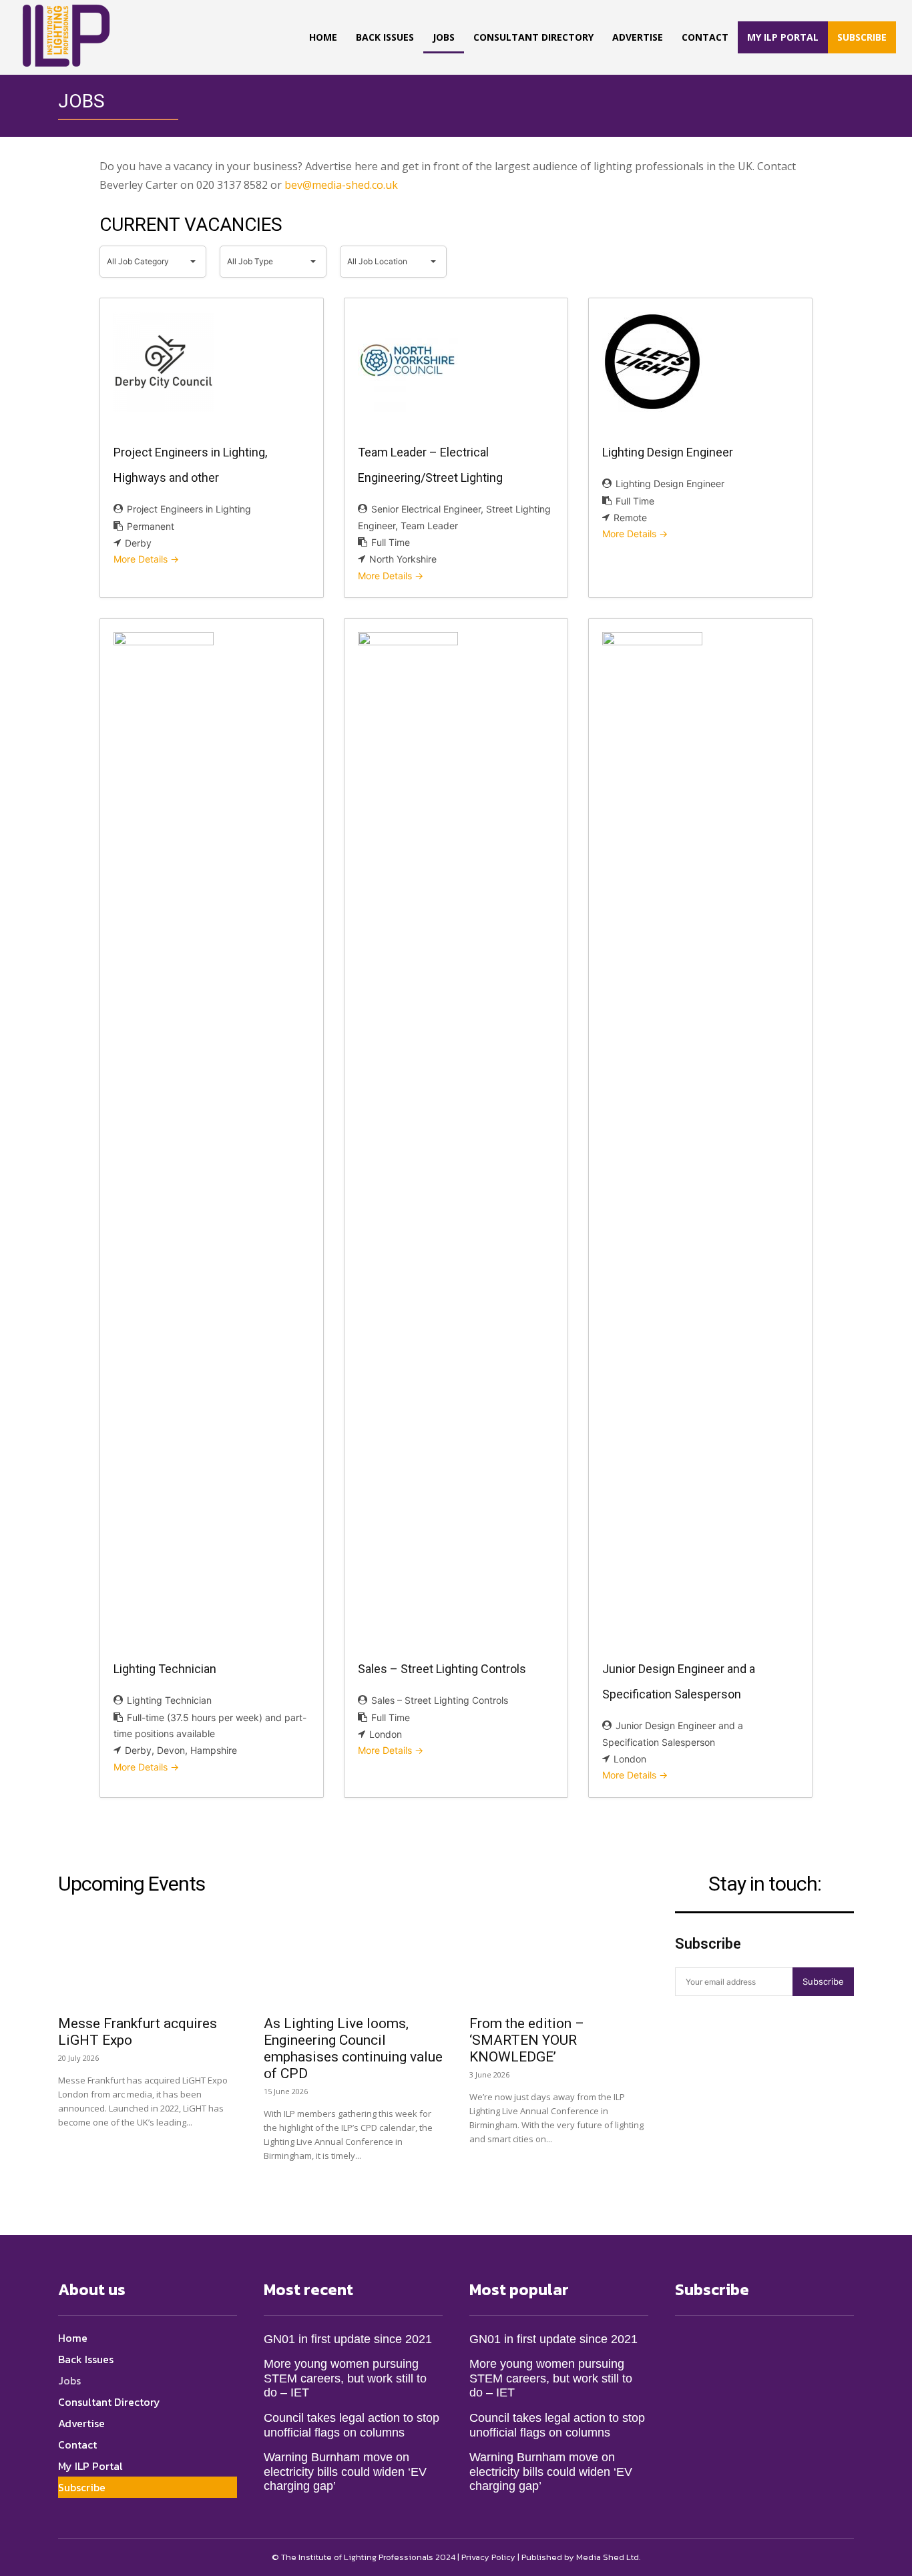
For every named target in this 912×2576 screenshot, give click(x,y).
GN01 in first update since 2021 (348, 2339)
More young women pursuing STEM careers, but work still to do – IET (345, 2378)
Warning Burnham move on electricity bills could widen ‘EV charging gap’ (345, 2472)
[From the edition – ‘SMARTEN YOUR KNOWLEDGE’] (559, 1962)
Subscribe (823, 1981)
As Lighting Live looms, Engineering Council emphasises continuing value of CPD (353, 2048)
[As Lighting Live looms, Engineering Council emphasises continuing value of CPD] (353, 1962)
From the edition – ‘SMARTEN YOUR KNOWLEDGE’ (527, 2040)
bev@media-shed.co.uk (341, 185)
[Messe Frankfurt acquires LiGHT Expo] (148, 1962)
